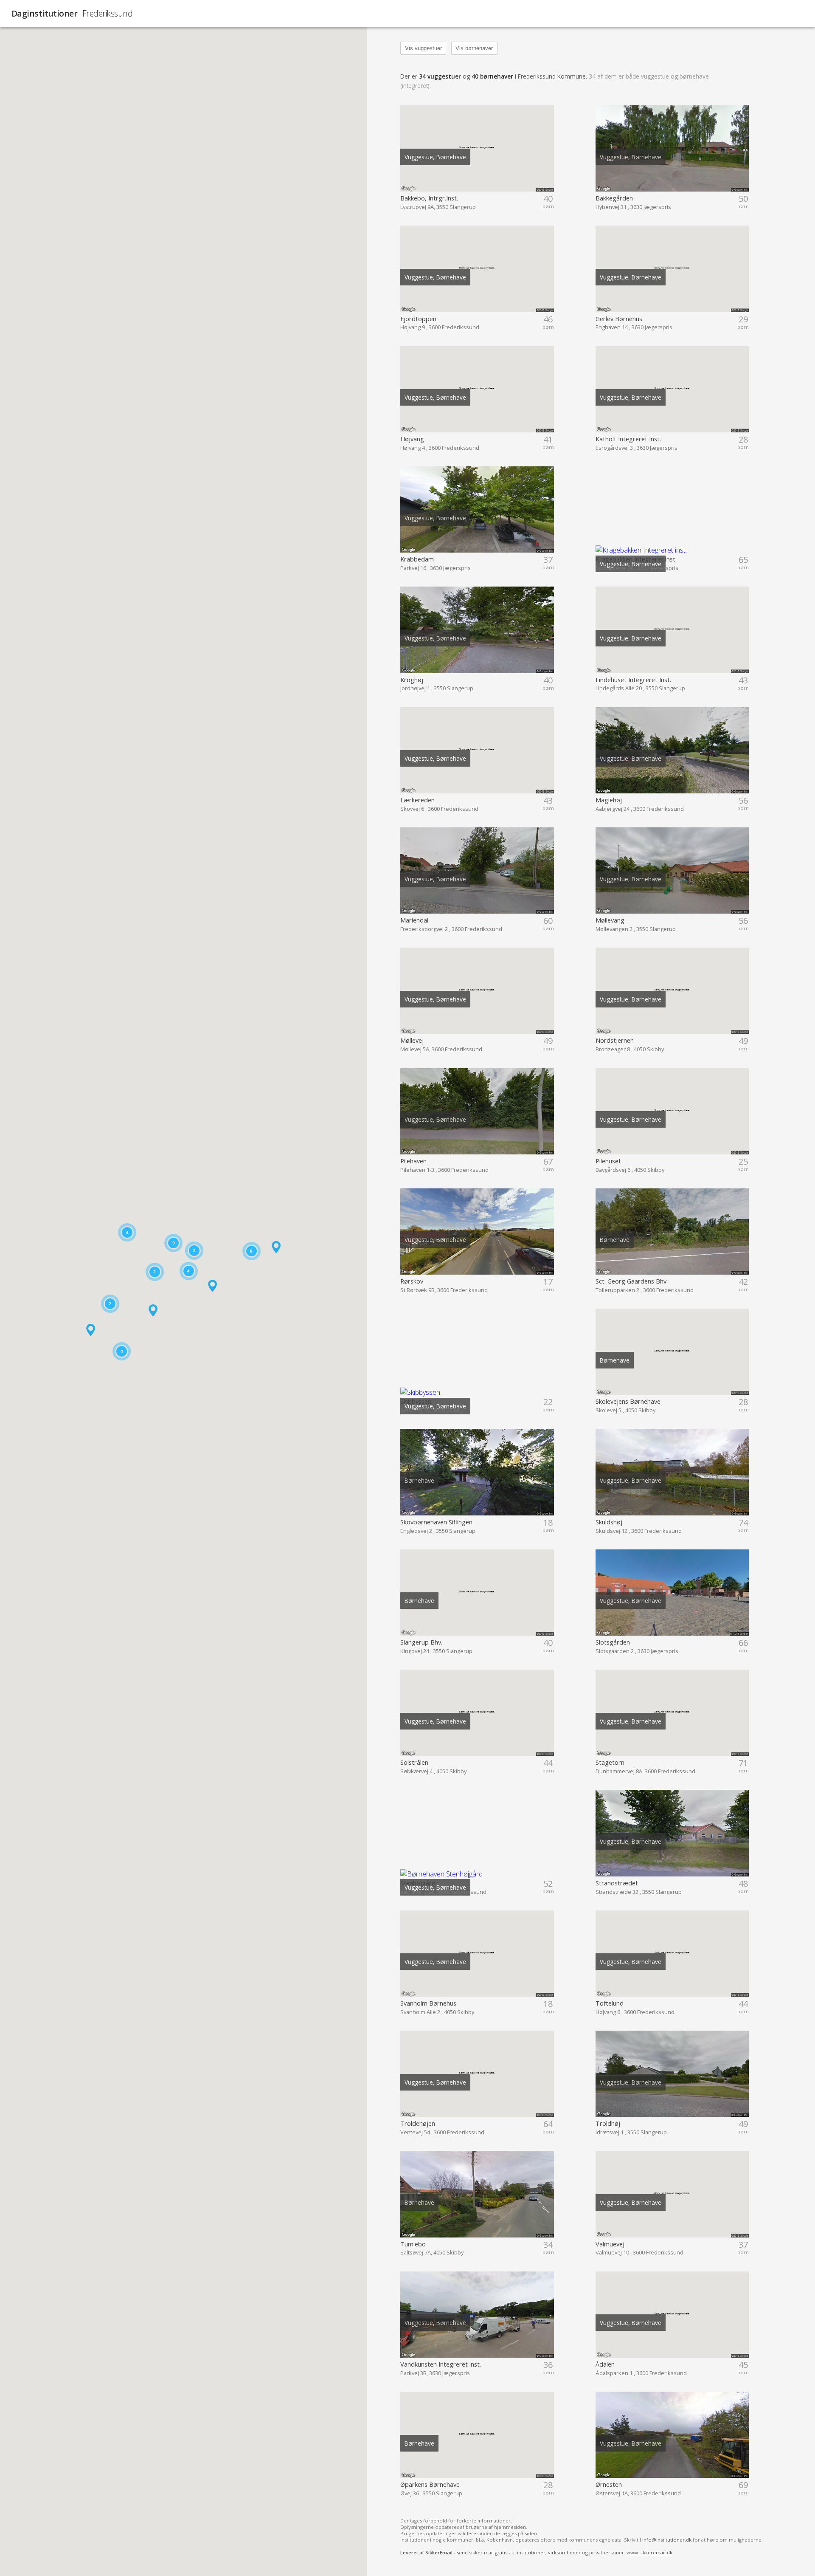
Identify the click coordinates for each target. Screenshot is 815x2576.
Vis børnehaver (474, 48)
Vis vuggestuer (423, 48)
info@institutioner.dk (667, 2540)
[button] (91, 1330)
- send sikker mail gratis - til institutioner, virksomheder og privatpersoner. (536, 2552)
